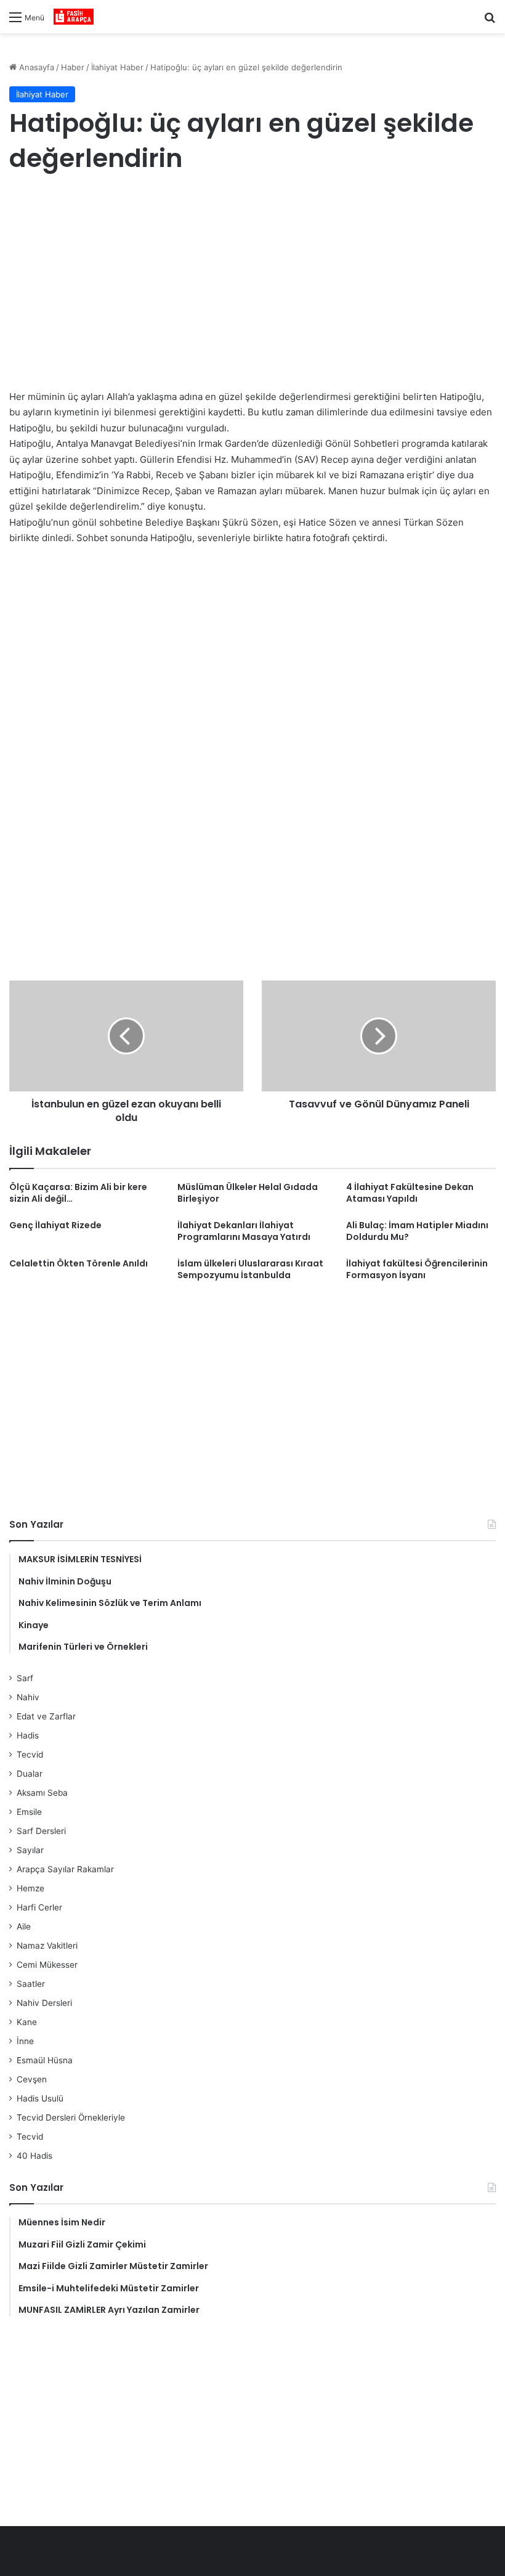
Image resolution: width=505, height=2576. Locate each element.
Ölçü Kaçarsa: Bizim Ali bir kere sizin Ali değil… (78, 1193)
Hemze (30, 1888)
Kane (27, 2022)
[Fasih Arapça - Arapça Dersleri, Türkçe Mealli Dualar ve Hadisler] (74, 17)
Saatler (31, 1984)
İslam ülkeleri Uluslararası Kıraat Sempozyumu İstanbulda (250, 1269)
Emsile (29, 1812)
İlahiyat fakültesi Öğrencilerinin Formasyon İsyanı (417, 1269)
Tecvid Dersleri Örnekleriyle (71, 2117)
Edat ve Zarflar (46, 1716)
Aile (24, 1926)
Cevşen (32, 2079)
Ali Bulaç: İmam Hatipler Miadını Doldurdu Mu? (417, 1231)
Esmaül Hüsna (45, 2060)
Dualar (30, 1774)
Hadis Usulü (40, 2098)
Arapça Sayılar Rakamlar (65, 1869)
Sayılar (30, 1850)
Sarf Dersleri (41, 1831)
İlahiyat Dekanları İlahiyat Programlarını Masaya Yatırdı (244, 1231)
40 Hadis (34, 2156)
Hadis (28, 1735)
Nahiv (28, 1697)
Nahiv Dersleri (44, 2003)
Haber (73, 67)
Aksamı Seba (42, 1793)
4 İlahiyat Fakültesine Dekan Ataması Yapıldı (410, 1193)
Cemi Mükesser (47, 1965)
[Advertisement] (252, 284)
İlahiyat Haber (117, 67)
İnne (25, 2041)
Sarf (25, 1678)
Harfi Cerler (39, 1907)
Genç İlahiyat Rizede (55, 1225)
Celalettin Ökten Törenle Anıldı (79, 1263)
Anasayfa (35, 67)
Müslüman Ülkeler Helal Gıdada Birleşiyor (248, 1193)
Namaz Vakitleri (47, 1946)
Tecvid (30, 1755)
